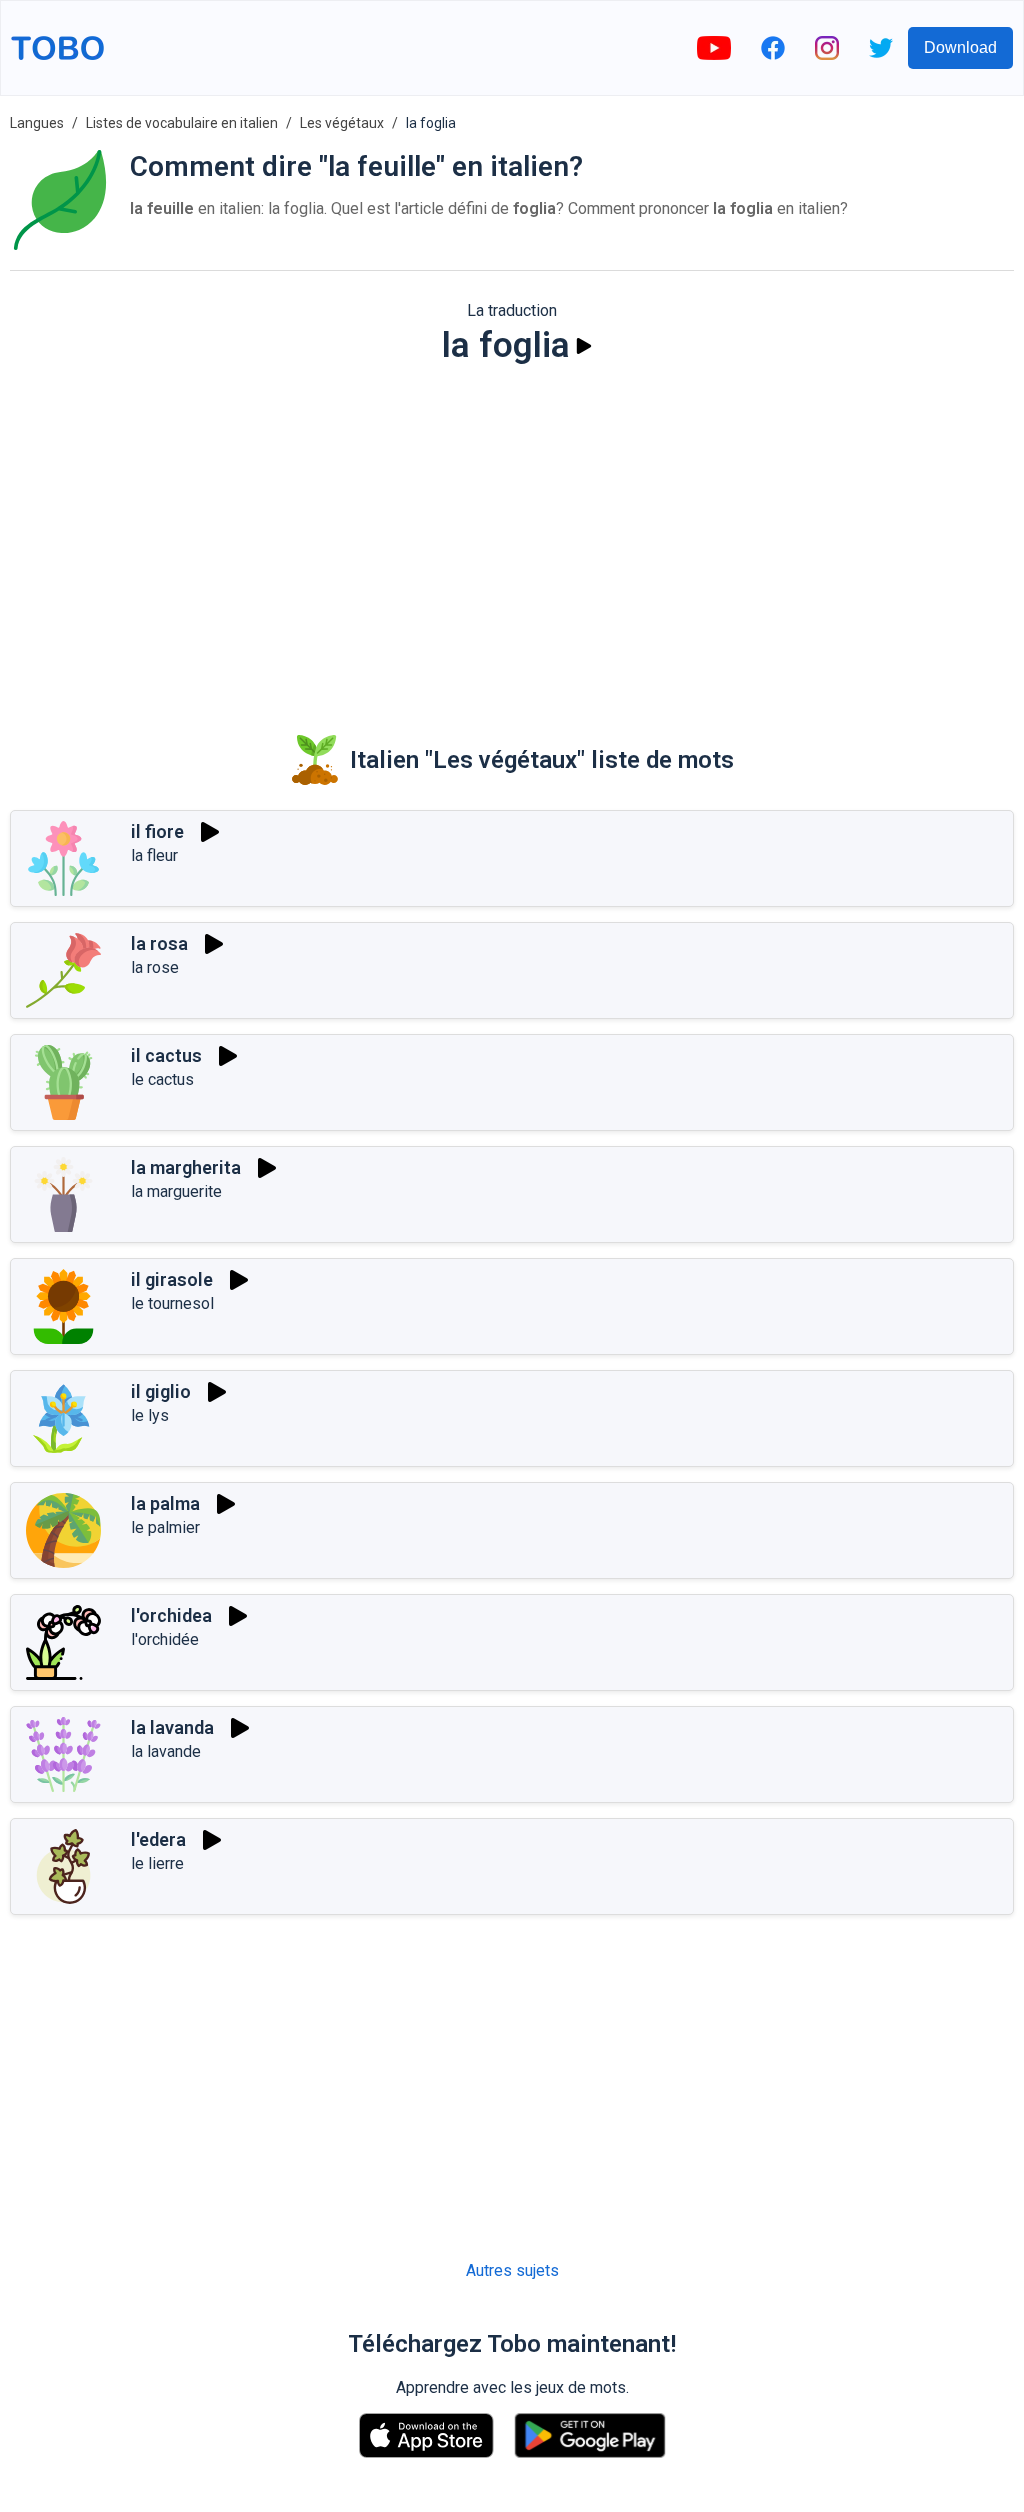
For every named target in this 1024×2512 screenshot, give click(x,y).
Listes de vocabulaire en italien (182, 123)
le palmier (165, 1527)
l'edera (158, 1839)
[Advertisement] (512, 536)
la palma (165, 1503)
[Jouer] (584, 346)
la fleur (154, 855)
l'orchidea (171, 1615)
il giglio (161, 1391)
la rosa (159, 943)
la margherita (186, 1167)
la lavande (166, 1751)
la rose (155, 967)
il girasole (172, 1279)
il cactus (166, 1055)
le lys (150, 1415)
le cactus (162, 1079)
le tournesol (172, 1303)
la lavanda (172, 1727)
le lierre (157, 1863)
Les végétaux (342, 123)
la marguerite (176, 1191)
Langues (37, 123)
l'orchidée (165, 1639)
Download (960, 47)
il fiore (157, 831)
